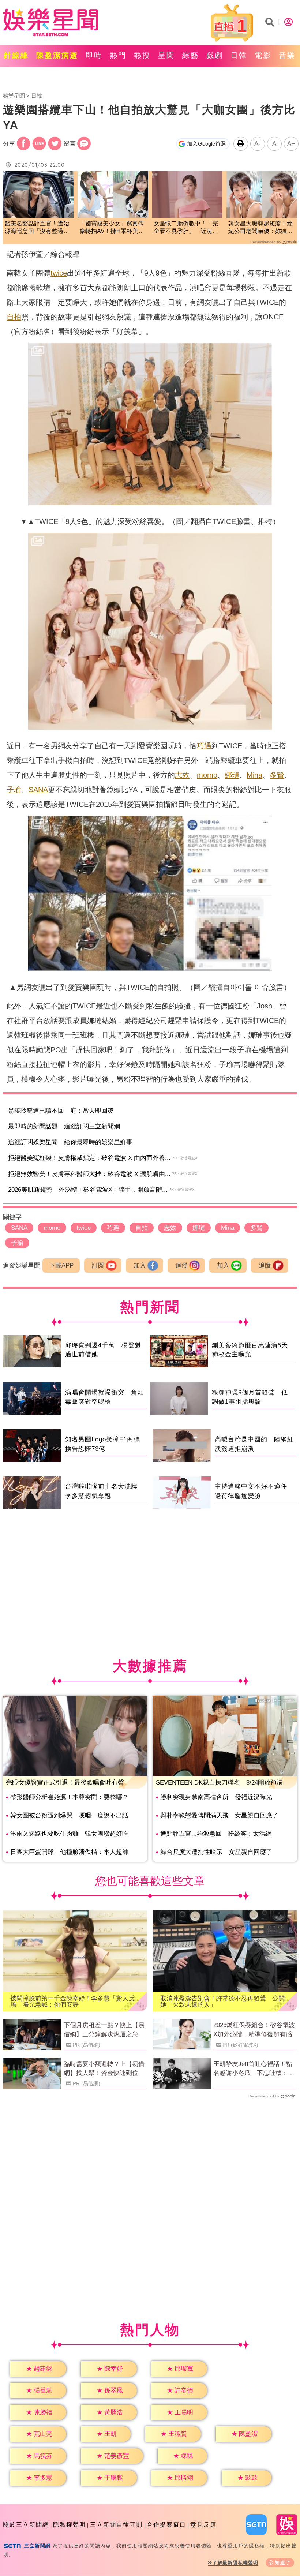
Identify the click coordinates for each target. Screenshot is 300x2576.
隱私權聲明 (70, 2525)
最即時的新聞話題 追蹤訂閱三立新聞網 (64, 1126)
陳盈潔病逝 (57, 55)
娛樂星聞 (14, 96)
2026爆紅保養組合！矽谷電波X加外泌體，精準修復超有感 (254, 2030)
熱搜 (142, 55)
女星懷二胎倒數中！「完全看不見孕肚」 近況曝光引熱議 (186, 228)
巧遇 (204, 746)
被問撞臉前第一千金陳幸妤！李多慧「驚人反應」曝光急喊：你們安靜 (72, 2002)
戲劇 (215, 55)
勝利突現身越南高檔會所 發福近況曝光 (216, 1797)
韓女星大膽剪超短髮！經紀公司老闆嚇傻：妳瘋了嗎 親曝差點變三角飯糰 (260, 228)
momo (207, 775)
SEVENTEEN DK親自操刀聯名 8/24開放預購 (219, 1783)
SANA (38, 790)
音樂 (287, 55)
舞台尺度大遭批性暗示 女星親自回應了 (216, 1852)
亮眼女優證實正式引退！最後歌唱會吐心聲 (65, 1783)
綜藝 (191, 55)
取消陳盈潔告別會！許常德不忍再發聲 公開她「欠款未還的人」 (222, 2002)
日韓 (239, 55)
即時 (94, 55)
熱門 (118, 55)
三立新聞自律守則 (116, 2525)
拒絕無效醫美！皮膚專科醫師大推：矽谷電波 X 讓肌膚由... (89, 1174)
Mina (254, 775)
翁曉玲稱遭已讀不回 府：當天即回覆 (61, 1111)
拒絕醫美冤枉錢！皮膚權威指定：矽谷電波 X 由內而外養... (89, 1158)
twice (59, 273)
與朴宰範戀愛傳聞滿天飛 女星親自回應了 (219, 1815)
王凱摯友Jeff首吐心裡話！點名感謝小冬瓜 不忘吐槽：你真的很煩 (254, 2069)
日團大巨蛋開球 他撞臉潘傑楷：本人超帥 (69, 1852)
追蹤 (181, 1265)
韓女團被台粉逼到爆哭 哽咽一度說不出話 (69, 1815)
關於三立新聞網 (26, 2525)
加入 (140, 1265)
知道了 (283, 2563)
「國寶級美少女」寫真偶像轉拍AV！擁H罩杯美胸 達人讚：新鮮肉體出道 (113, 228)
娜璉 (232, 775)
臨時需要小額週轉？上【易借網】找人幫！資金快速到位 (104, 2069)
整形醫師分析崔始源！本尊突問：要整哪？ (69, 1797)
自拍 (14, 317)
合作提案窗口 (166, 2525)
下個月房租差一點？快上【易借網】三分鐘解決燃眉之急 (104, 2030)
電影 (263, 55)
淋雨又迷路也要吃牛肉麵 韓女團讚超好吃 (69, 1834)
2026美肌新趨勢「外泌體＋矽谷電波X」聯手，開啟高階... (88, 1190)
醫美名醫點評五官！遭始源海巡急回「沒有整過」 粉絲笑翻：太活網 (38, 228)
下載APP (61, 1265)
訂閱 (98, 1265)
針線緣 (16, 55)
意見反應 (203, 2525)
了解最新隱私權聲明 (235, 2563)
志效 (182, 775)
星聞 (166, 55)
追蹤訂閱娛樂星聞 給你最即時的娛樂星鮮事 (70, 1142)
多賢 (277, 775)
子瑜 (14, 790)
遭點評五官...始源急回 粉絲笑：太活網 (216, 1834)
